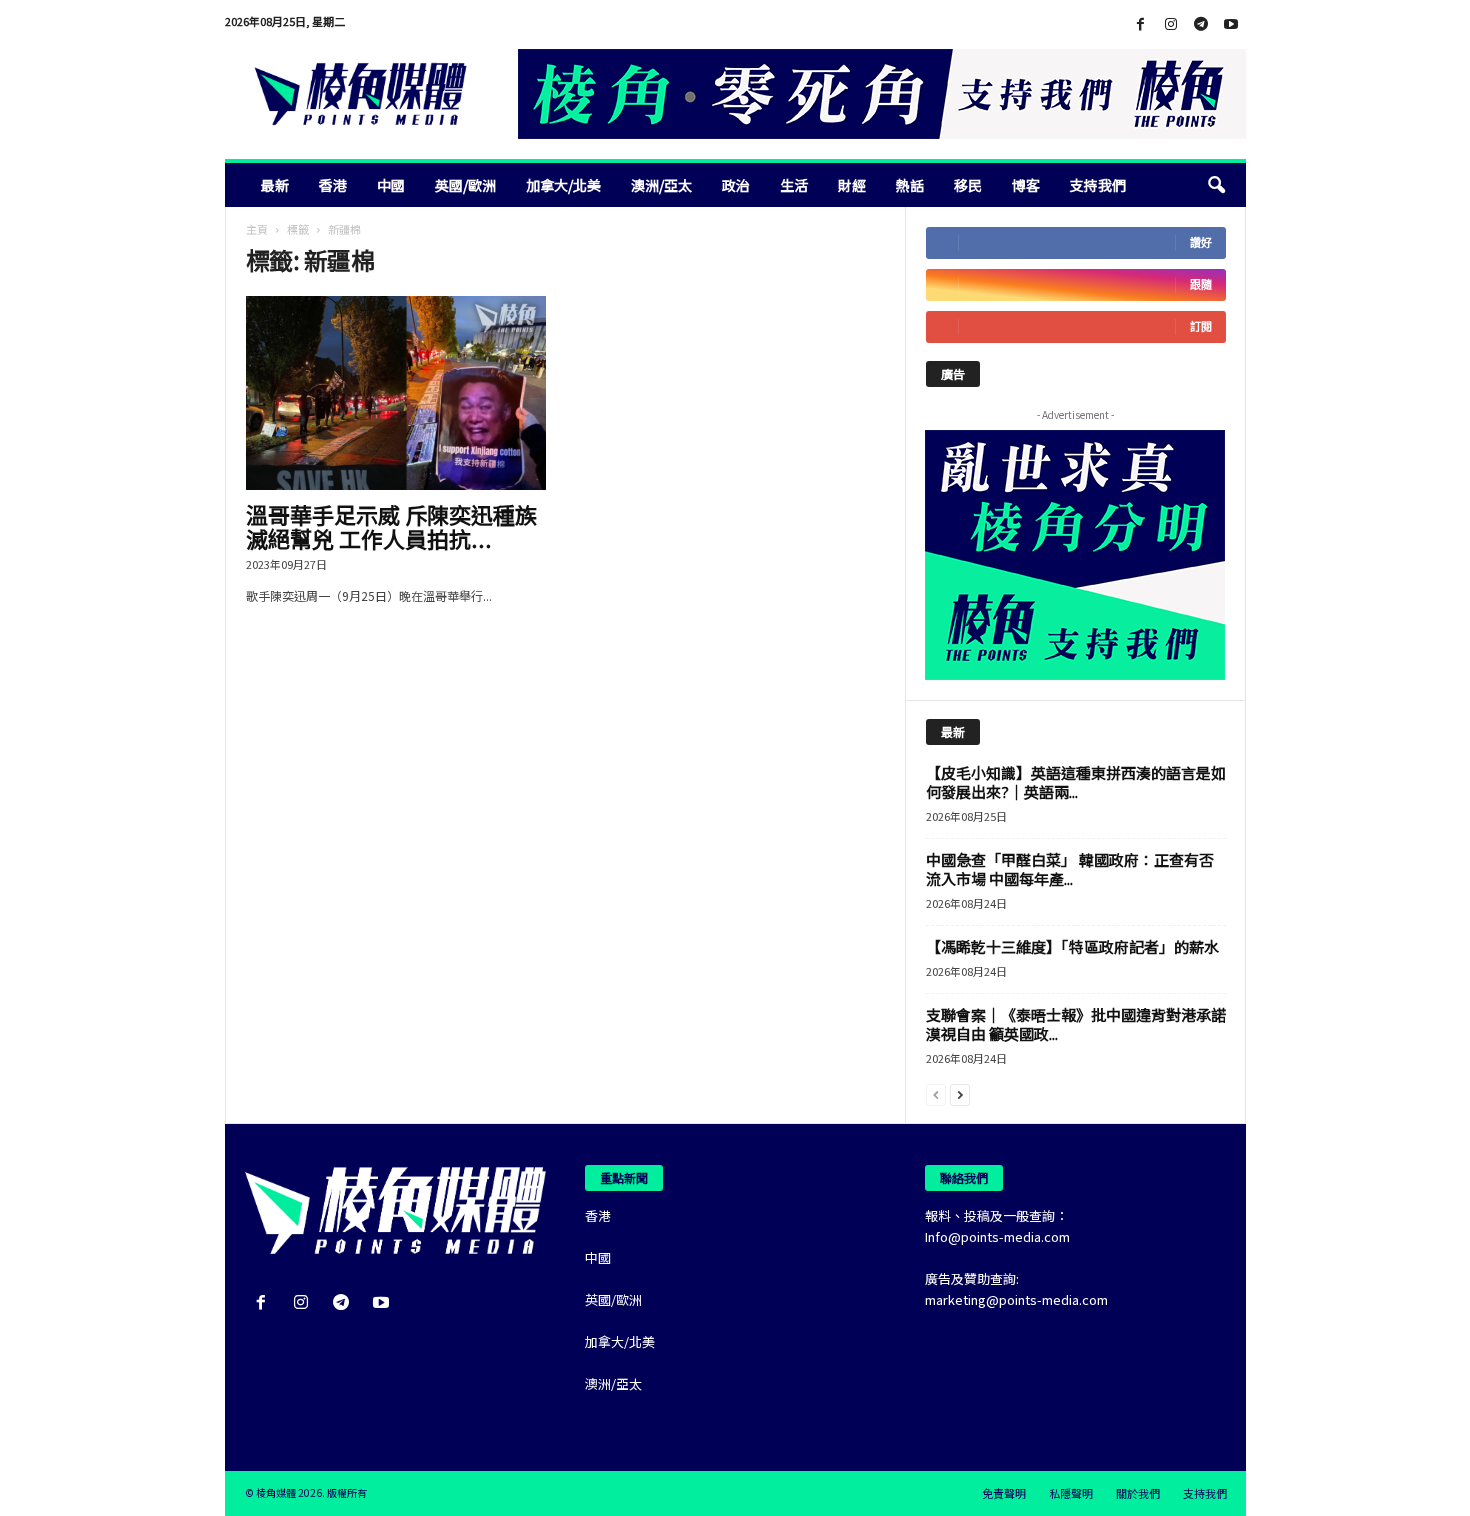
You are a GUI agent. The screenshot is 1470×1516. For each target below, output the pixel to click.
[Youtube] (1231, 24)
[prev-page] (936, 1093)
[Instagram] (1171, 24)
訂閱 (1201, 326)
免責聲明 (1004, 1493)
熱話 (910, 185)
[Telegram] (1201, 24)
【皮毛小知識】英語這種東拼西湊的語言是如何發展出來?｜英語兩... (1076, 782)
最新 (275, 185)
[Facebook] (1141, 24)
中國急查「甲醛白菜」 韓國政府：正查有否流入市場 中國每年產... (1070, 869)
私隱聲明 (1071, 1493)
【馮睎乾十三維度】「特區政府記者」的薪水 (1072, 946)
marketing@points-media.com (1016, 1299)
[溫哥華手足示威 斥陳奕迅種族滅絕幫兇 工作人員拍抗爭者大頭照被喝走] (396, 393)
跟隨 (1201, 284)
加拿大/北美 (563, 185)
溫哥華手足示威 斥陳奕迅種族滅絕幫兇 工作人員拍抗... (391, 526)
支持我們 (1098, 185)
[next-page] (960, 1093)
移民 (968, 185)
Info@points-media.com (997, 1236)
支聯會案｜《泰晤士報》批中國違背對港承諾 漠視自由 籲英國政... (1076, 1024)
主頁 (257, 229)
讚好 (1201, 242)
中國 (391, 185)
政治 (736, 185)
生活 (794, 185)
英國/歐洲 (465, 185)
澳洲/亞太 (661, 185)
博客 (1026, 185)
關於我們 (1138, 1493)
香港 (333, 185)
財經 (852, 185)
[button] (1216, 185)
